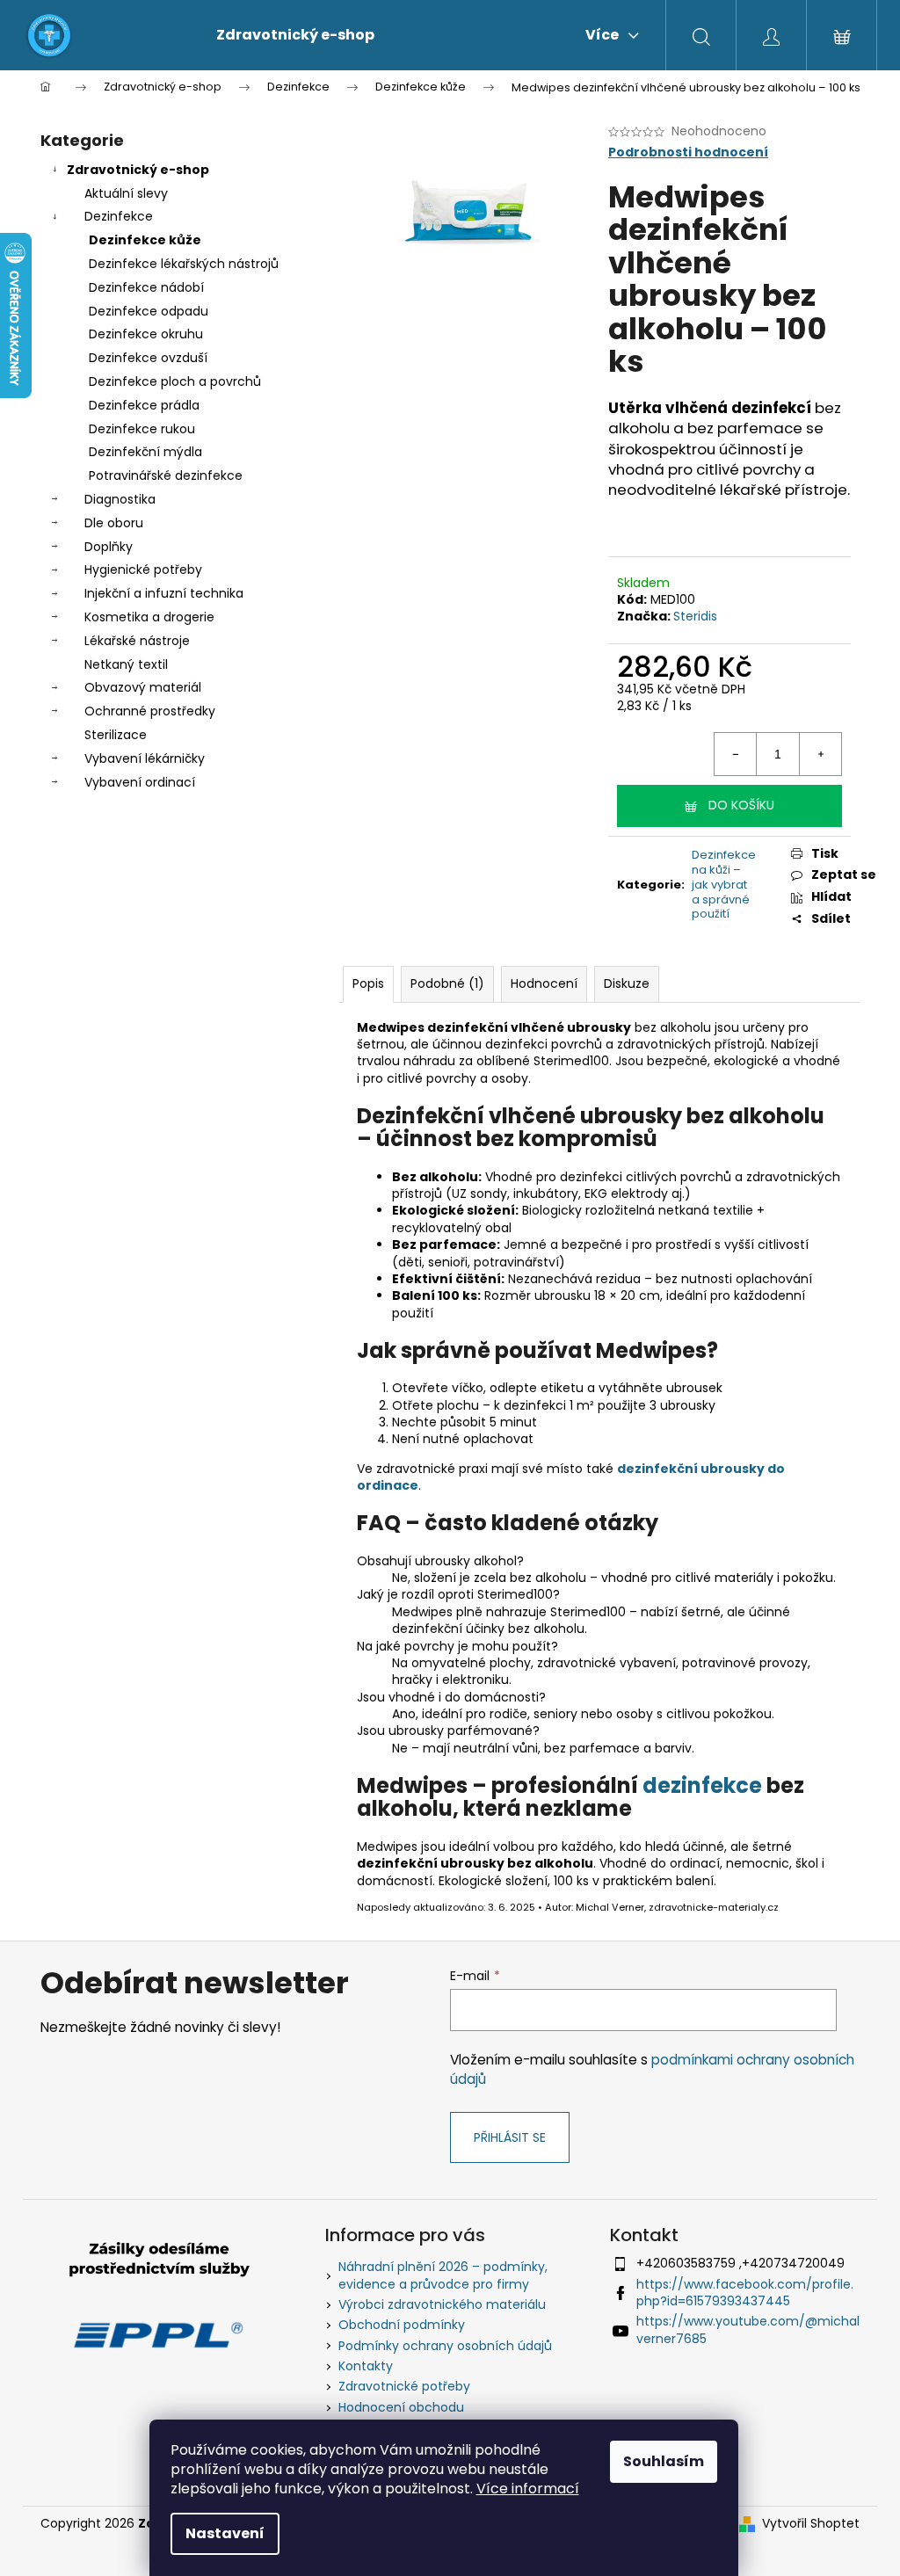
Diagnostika (120, 499)
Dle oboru (114, 523)
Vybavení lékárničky (145, 758)
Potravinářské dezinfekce (166, 475)
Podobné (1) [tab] (447, 983)
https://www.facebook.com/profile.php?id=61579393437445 (745, 2293)
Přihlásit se (510, 2137)
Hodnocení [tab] (544, 983)
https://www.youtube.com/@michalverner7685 (748, 2329)
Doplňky (109, 547)
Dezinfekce (119, 216)
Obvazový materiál (143, 687)
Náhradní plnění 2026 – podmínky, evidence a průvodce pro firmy (443, 2275)
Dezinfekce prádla (144, 405)
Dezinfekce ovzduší (148, 358)
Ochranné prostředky (150, 711)
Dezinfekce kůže (145, 240)
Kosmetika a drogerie (149, 617)
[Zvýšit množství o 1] (820, 754)
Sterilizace (116, 735)
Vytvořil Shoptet (811, 2524)
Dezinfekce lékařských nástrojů (184, 264)
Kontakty (366, 2366)
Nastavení (225, 2533)
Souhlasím (664, 2461)
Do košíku (741, 805)
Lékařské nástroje (137, 641)
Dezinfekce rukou (142, 429)
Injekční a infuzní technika (164, 593)
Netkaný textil (126, 664)
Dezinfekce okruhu (146, 334)
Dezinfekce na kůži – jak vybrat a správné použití (724, 885)
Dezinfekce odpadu (149, 311)
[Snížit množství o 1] (736, 754)
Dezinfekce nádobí (146, 287)
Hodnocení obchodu (401, 2407)
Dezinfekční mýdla (145, 452)
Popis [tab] (368, 983)
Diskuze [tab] (627, 983)
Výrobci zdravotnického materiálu (442, 2304)
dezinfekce (702, 1785)
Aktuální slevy (126, 193)
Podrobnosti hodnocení (688, 152)
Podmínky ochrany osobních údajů (445, 2346)
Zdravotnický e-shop (138, 170)
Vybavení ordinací (140, 782)
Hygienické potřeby (143, 570)
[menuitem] (295, 35)
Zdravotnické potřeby (404, 2386)
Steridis (695, 616)
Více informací (528, 2489)
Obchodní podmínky (402, 2325)
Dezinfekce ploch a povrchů (175, 381)
